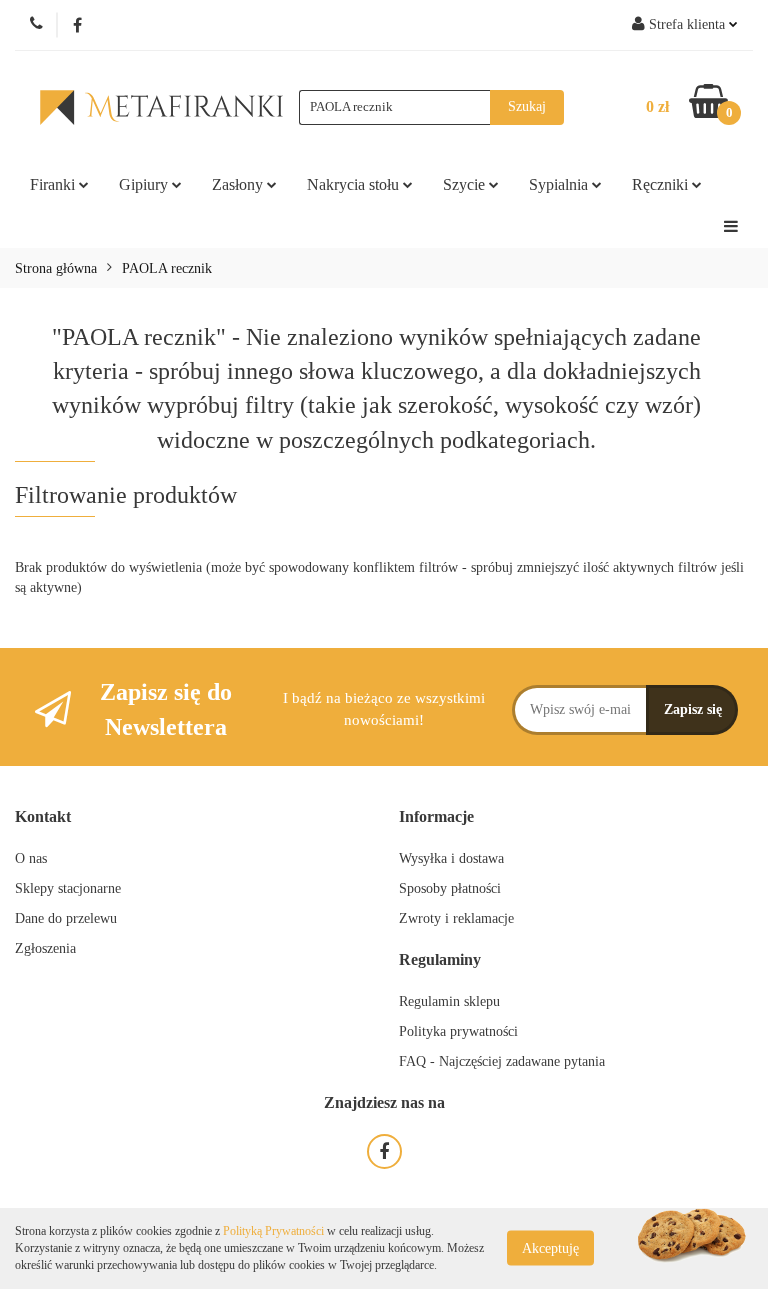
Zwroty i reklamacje (456, 918)
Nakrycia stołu (355, 184)
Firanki (54, 184)
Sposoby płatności (450, 888)
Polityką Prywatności (273, 1231)
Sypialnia (560, 184)
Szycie (466, 184)
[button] (43, 817)
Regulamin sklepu (449, 1001)
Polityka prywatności (458, 1031)
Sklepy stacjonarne (68, 888)
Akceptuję (550, 1248)
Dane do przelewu (66, 918)
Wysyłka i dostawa (451, 858)
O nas (31, 858)
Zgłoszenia (45, 948)
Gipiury (145, 184)
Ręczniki (662, 184)
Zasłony (239, 184)
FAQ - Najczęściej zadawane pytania (502, 1061)
